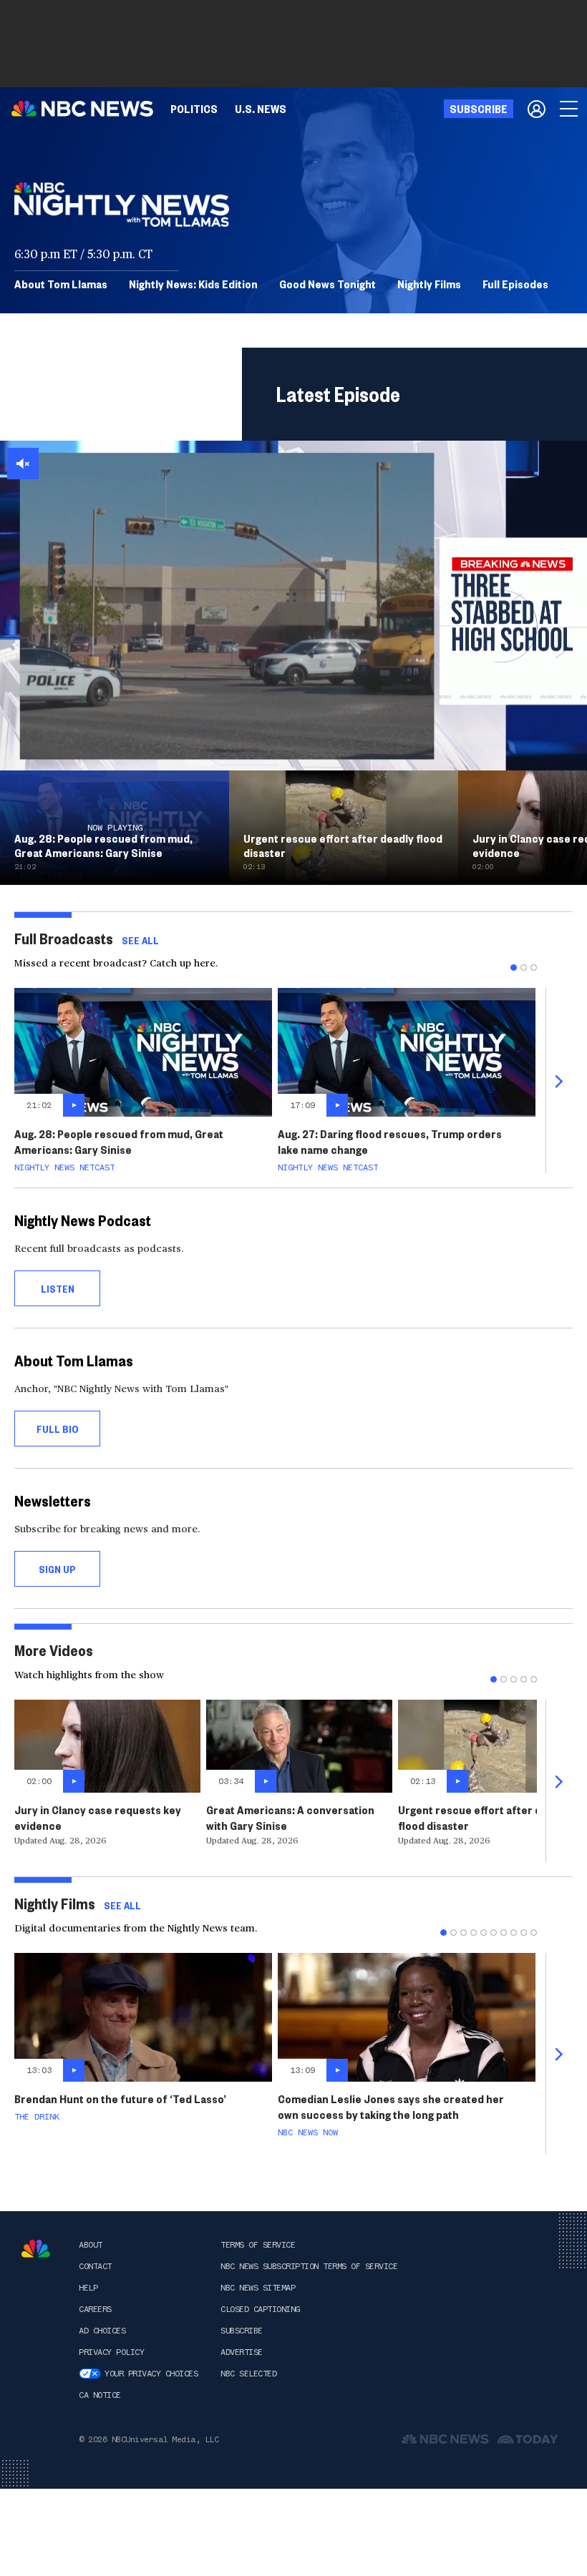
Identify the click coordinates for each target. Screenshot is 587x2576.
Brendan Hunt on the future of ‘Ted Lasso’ (120, 2098)
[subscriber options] (537, 109)
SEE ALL (140, 940)
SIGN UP (57, 1569)
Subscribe (242, 2331)
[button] (23, 464)
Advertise (242, 2352)
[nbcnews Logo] (36, 2249)
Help (88, 2288)
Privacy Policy (111, 2352)
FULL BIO (58, 1429)
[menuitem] (194, 109)
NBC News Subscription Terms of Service (309, 2266)
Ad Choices (102, 2331)
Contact (95, 2266)
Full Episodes (515, 284)
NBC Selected (248, 2374)
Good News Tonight (328, 284)
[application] (293, 606)
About (91, 2245)
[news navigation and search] (570, 109)
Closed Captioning (260, 2309)
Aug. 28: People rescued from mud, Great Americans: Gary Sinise (119, 1141)
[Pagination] (514, 968)
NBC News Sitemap (258, 2288)
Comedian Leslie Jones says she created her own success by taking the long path (391, 2106)
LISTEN (58, 1288)
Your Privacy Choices (151, 2374)
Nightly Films (429, 284)
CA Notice (100, 2395)
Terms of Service (258, 2245)
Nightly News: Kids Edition (193, 284)
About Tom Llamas (61, 284)
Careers (95, 2309)
